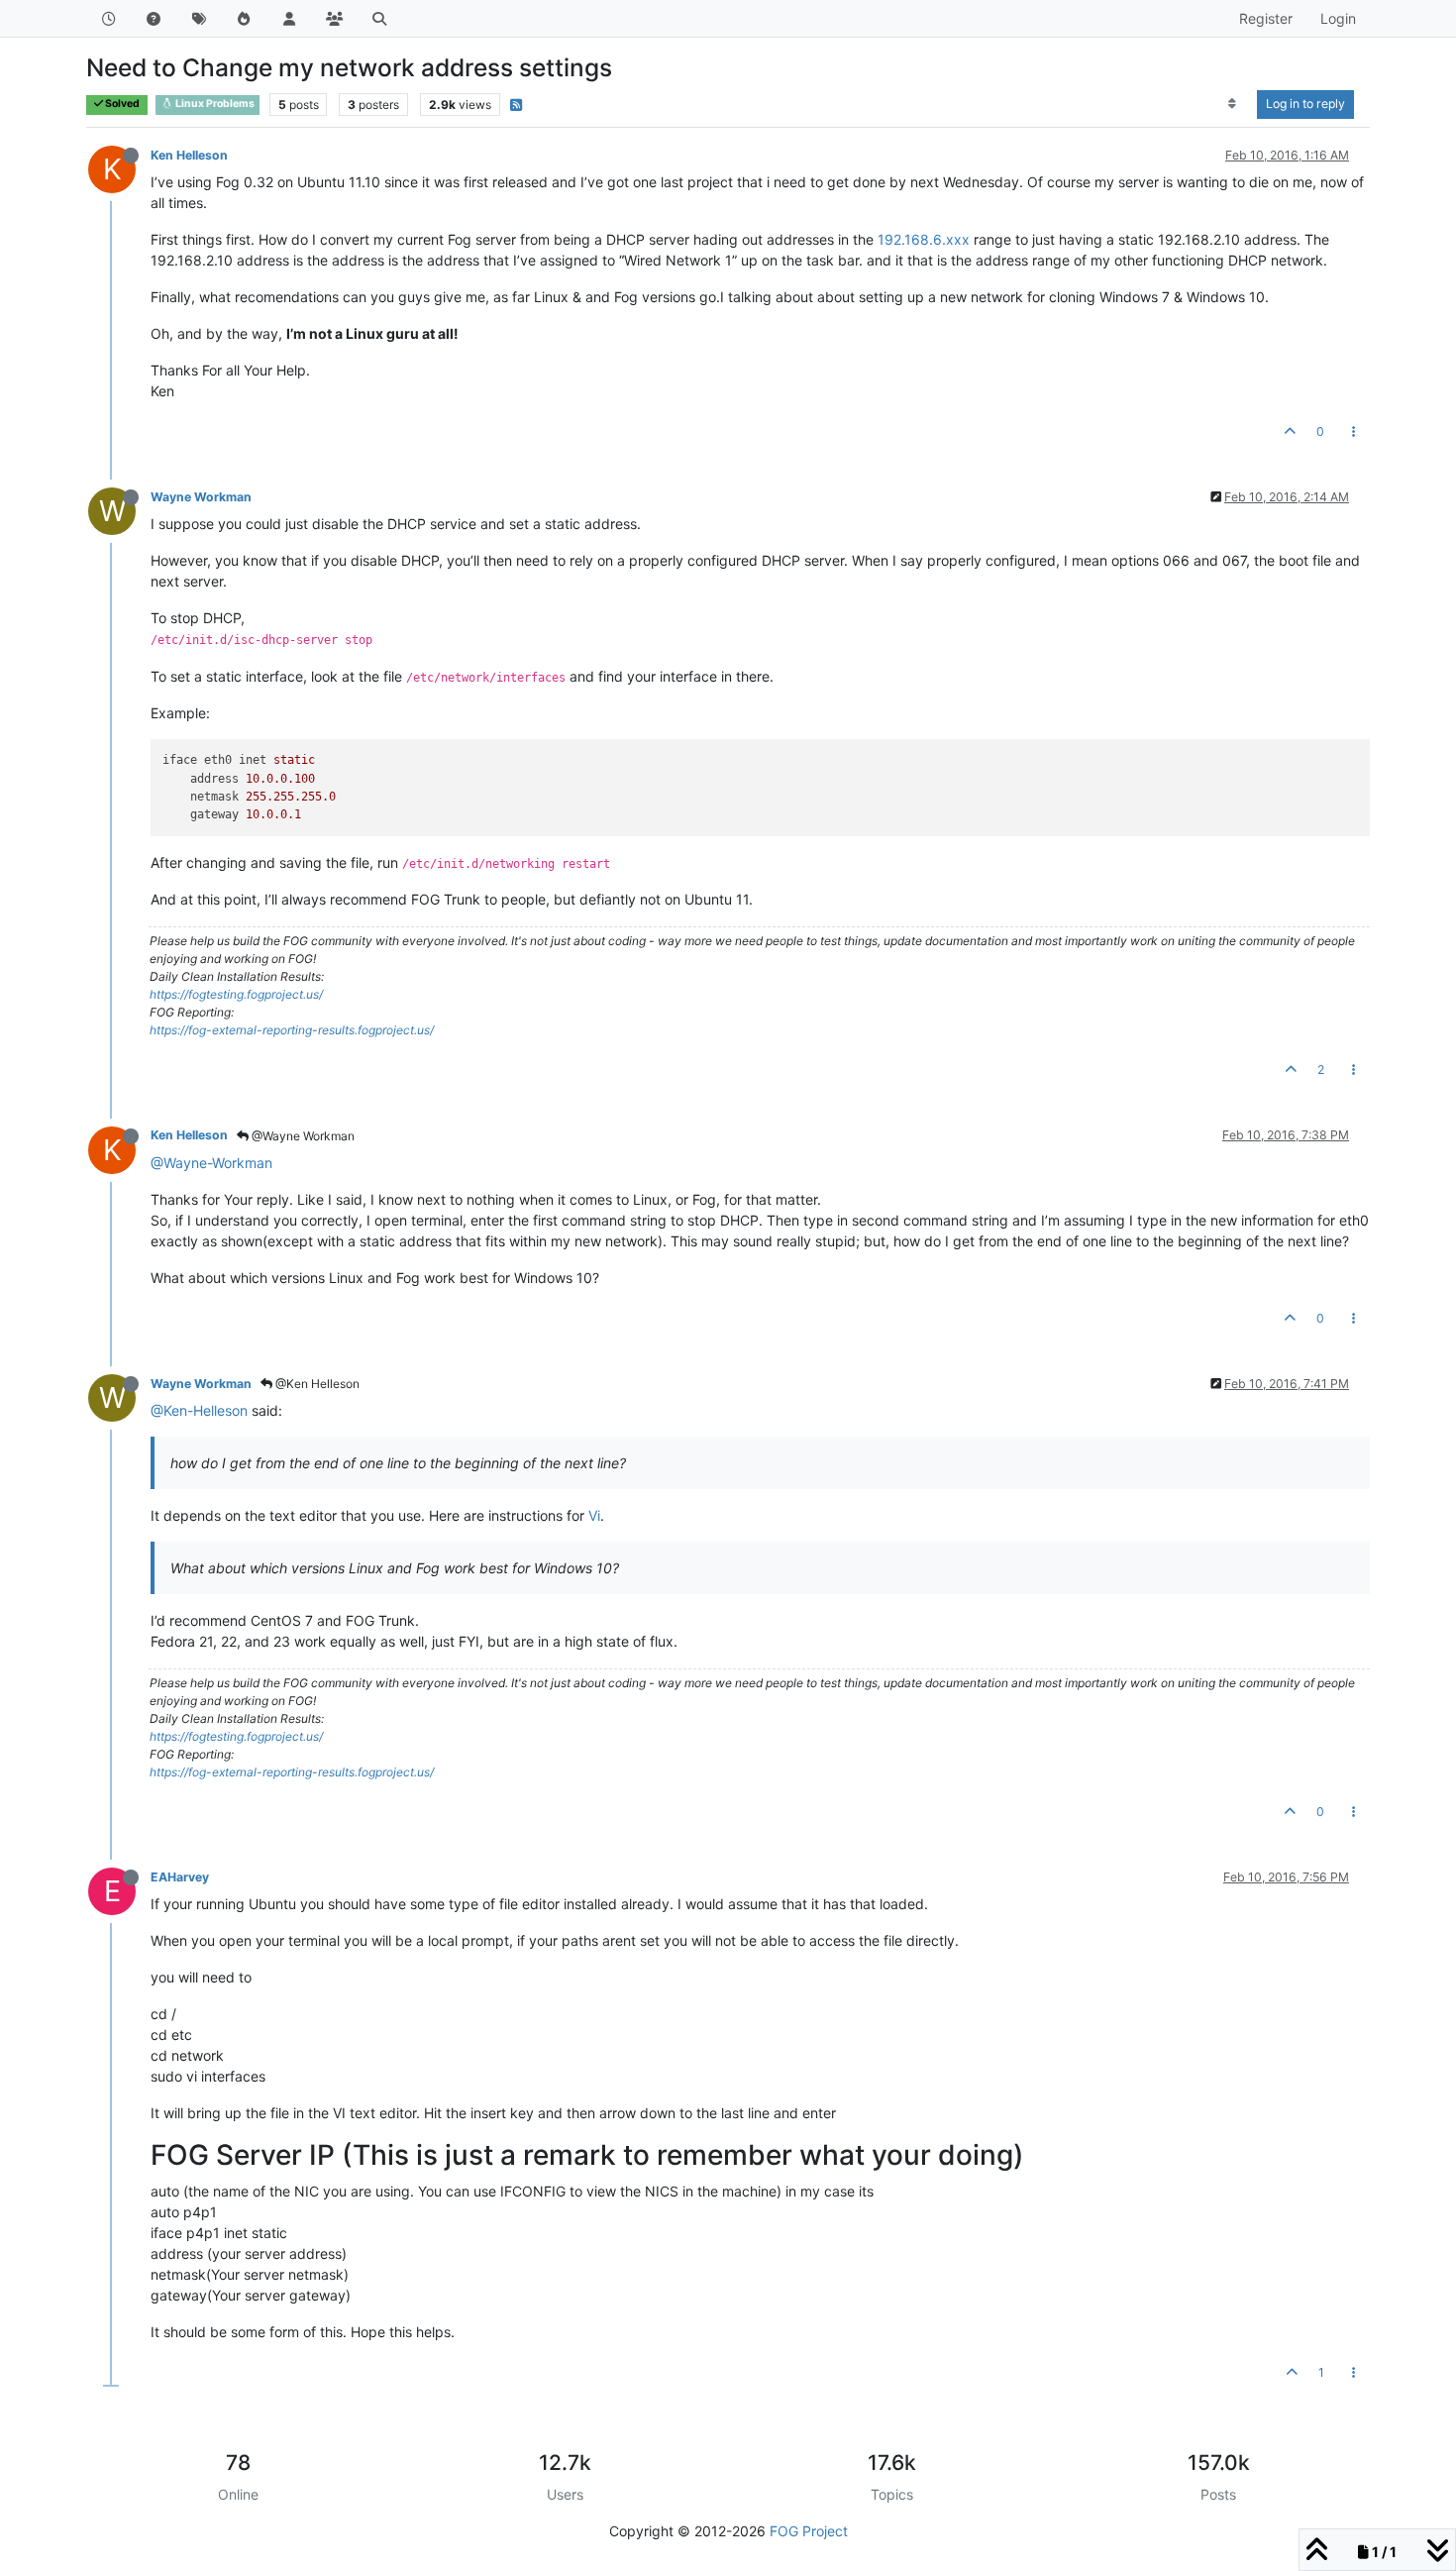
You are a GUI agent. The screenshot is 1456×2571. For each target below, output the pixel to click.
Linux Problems (214, 104)
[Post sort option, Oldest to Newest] (1233, 104)
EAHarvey (180, 1877)
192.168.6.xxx (924, 239)
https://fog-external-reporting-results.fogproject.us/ (292, 1030)
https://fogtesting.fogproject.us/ (236, 994)
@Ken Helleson (316, 1384)
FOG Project (809, 2531)
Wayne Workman (201, 497)
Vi (594, 1515)
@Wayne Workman (302, 1136)
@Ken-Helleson (199, 1410)
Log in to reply (1305, 104)
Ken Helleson (189, 155)
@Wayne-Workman (211, 1163)
